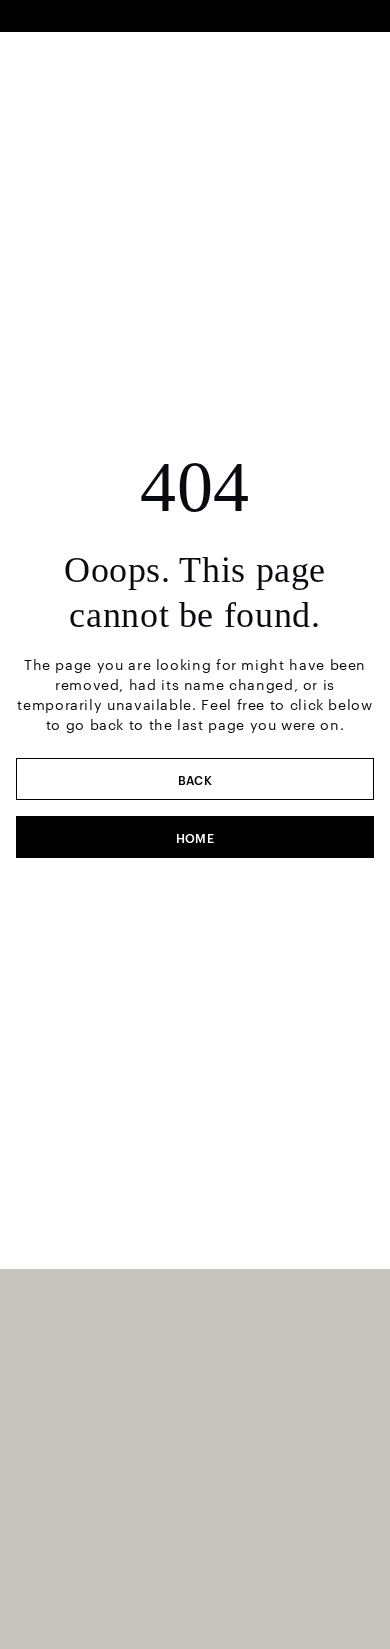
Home (195, 837)
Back (195, 779)
